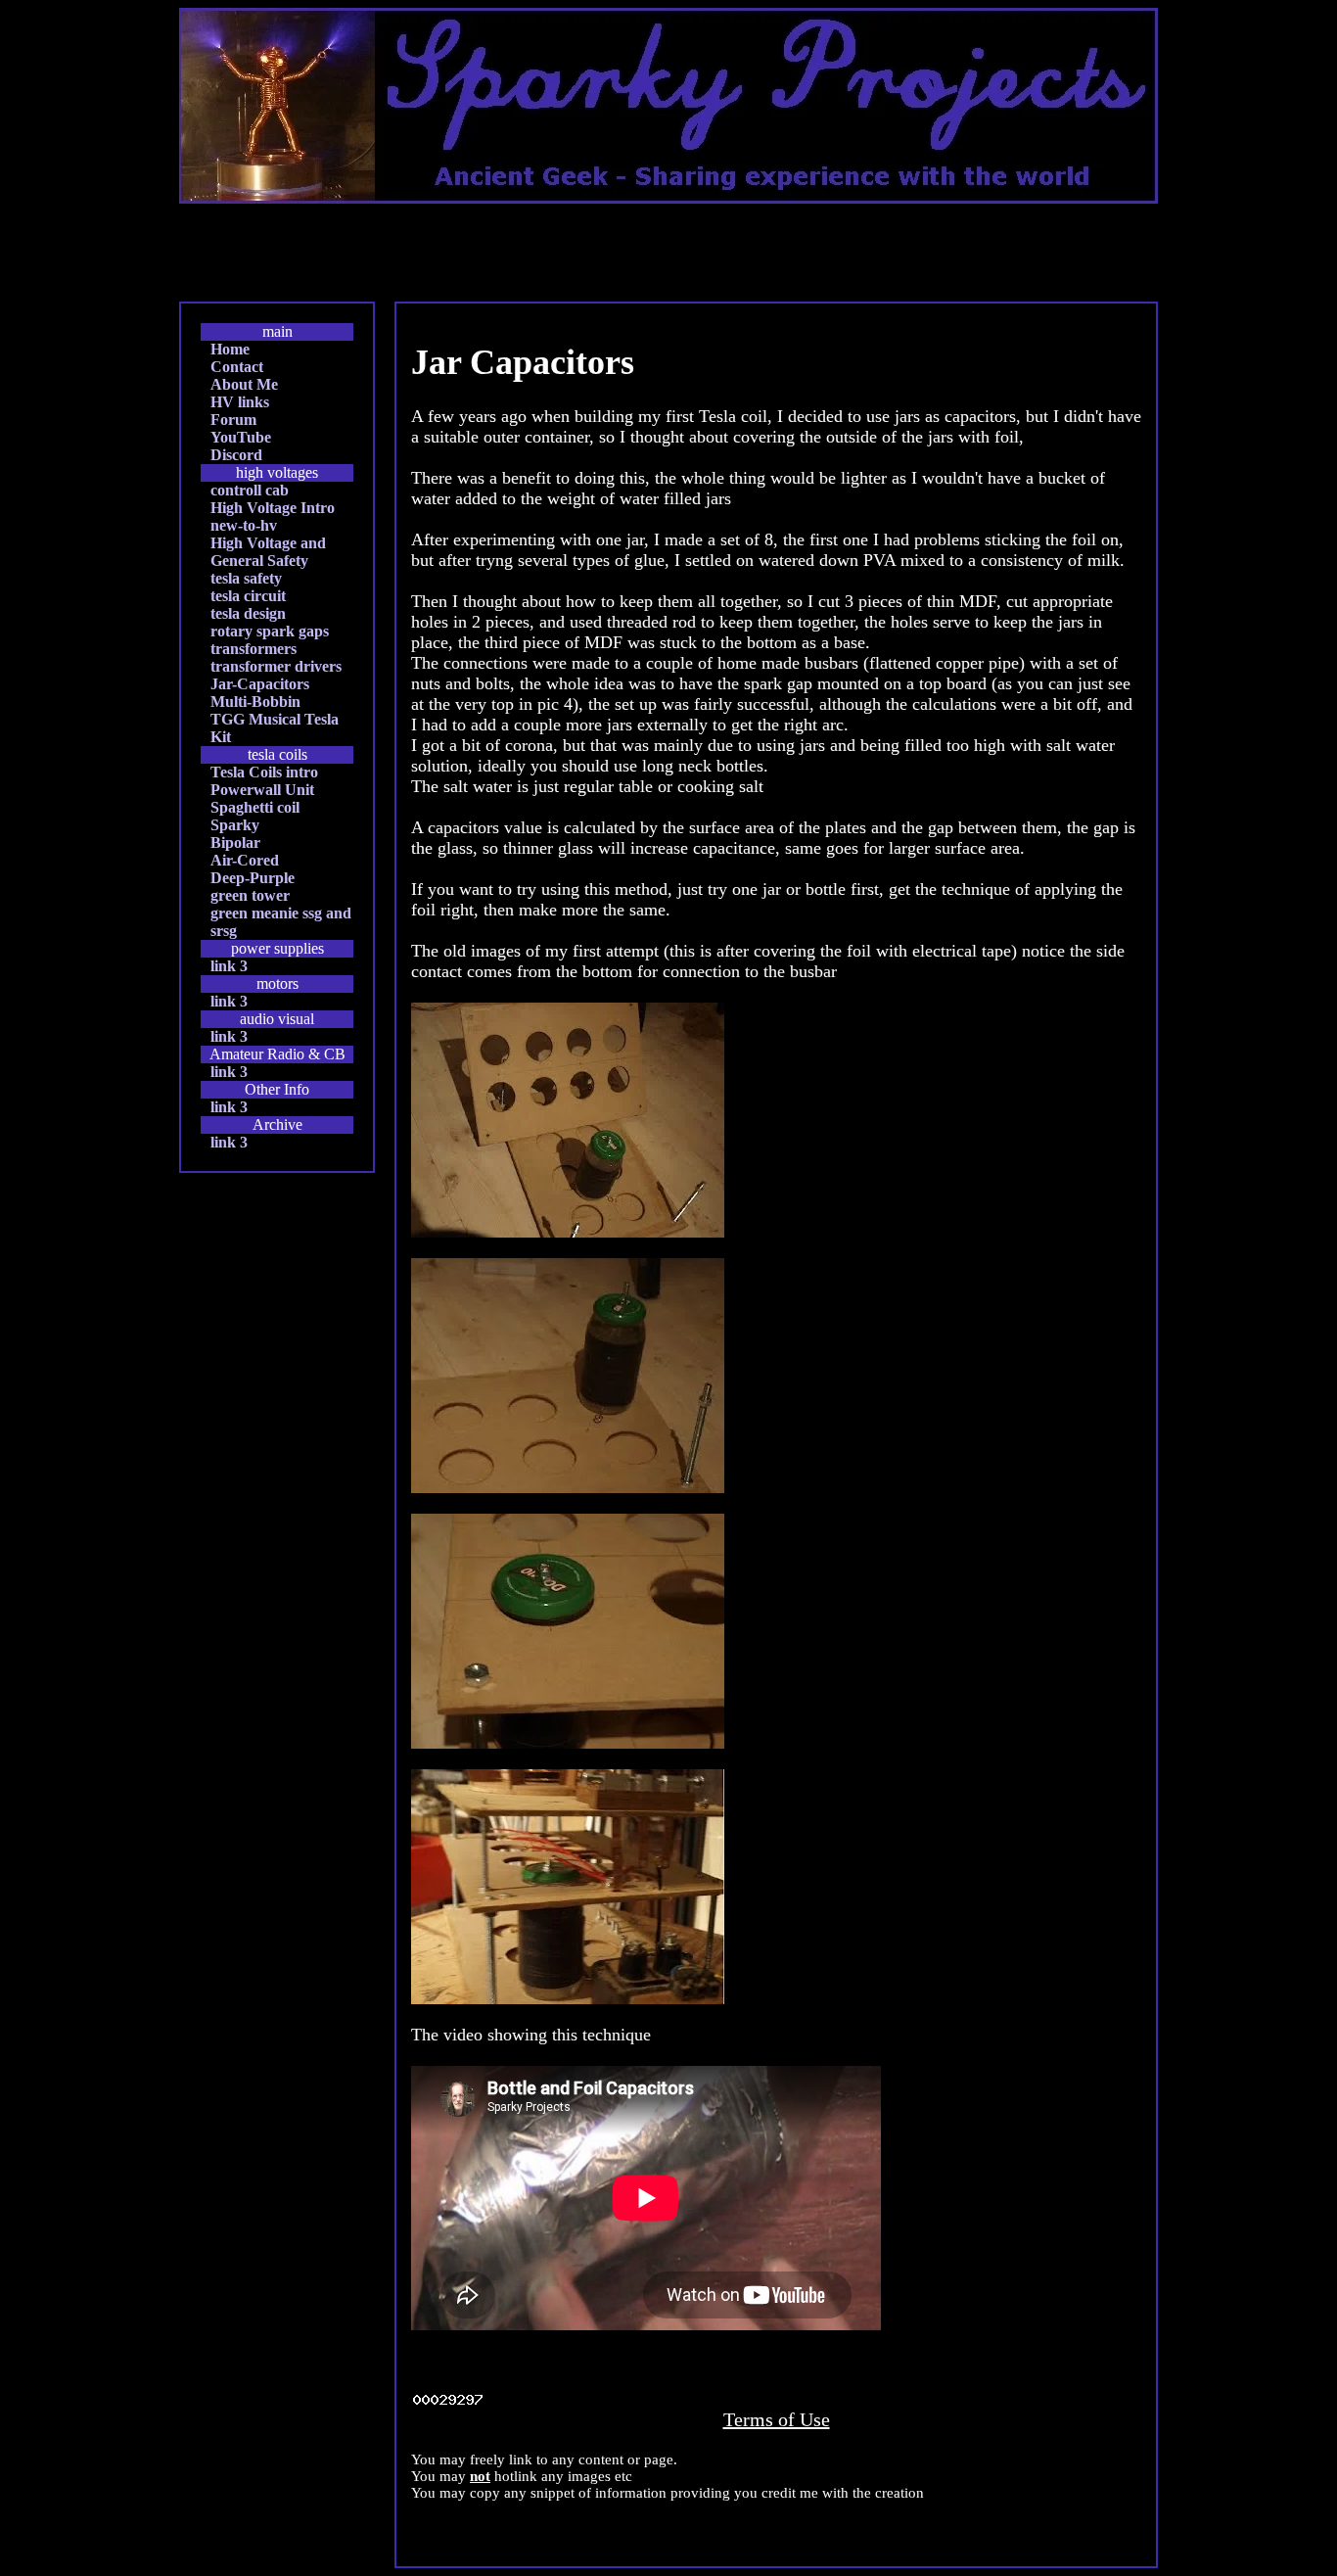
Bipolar (235, 843)
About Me (244, 384)
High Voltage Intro (273, 508)
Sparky (235, 825)
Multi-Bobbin (255, 702)
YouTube (241, 437)
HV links (240, 402)
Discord (236, 455)
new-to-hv (244, 525)
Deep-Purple (253, 878)
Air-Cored (245, 860)
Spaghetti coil (255, 807)
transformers (254, 649)
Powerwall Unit (262, 790)
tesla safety (246, 578)
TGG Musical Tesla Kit (275, 728)
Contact (237, 367)
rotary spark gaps (270, 631)
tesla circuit (248, 596)
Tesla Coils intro (264, 772)
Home (230, 349)
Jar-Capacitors (260, 684)
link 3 (229, 966)
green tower (250, 895)
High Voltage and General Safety (268, 552)
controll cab (250, 490)
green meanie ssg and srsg (281, 922)
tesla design (248, 613)
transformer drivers (276, 666)
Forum (233, 420)
